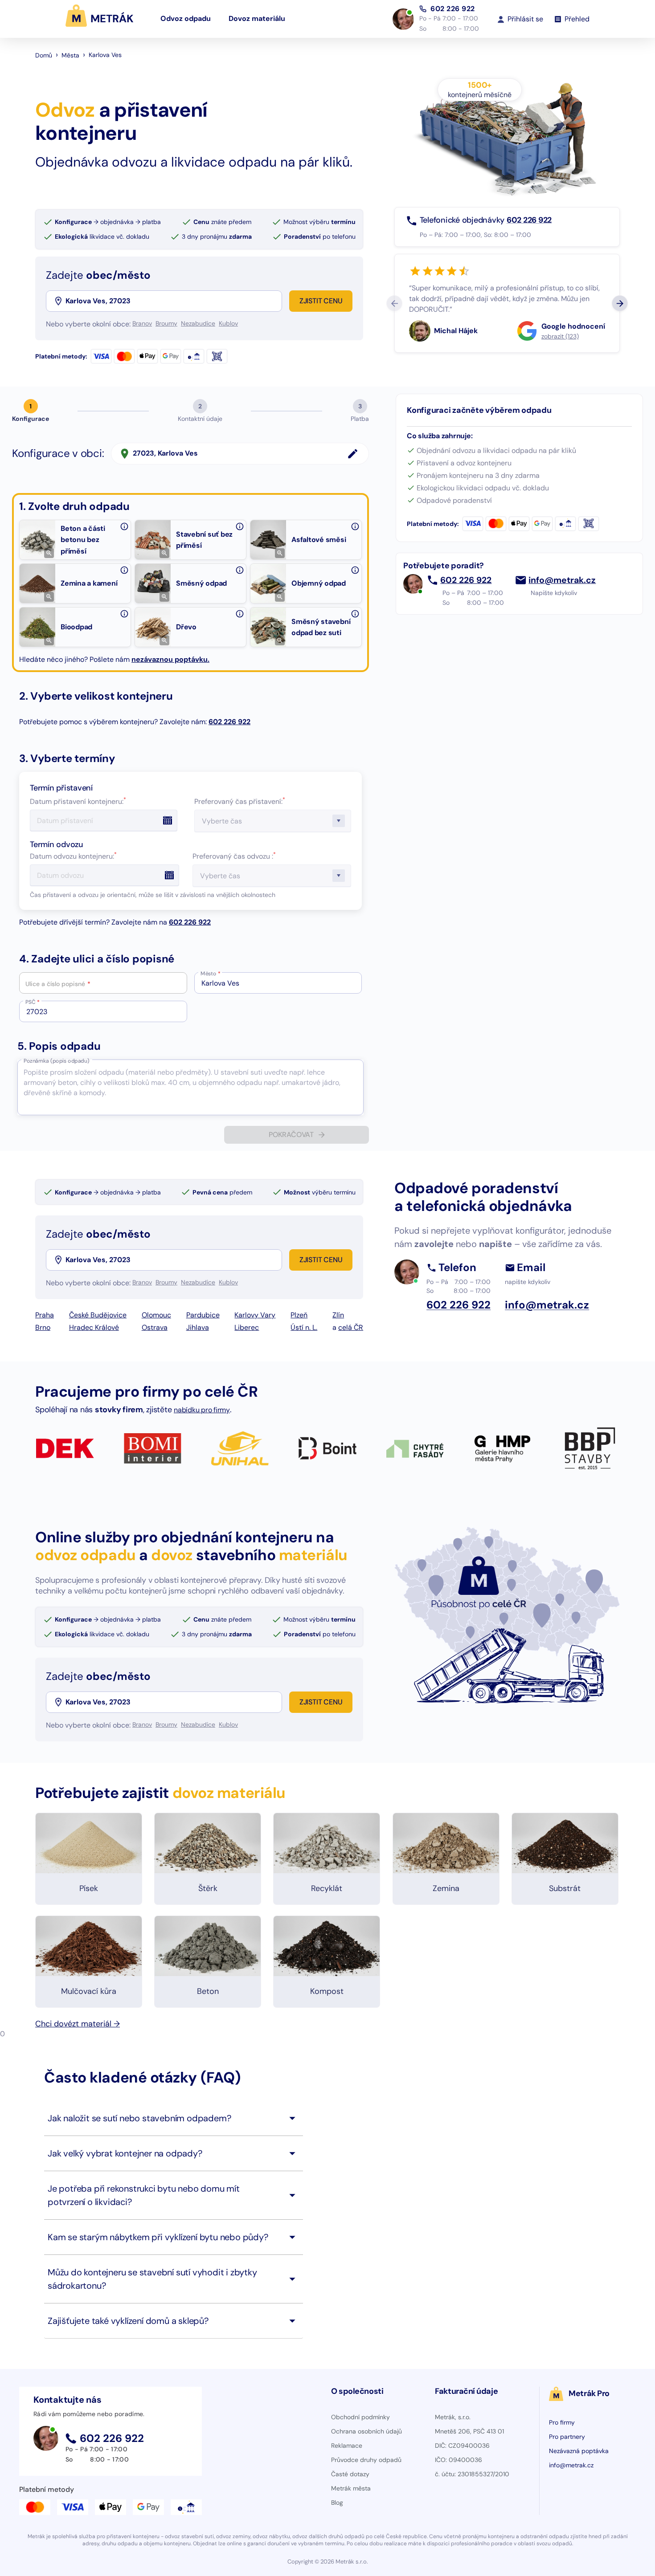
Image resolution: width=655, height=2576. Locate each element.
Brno (43, 1327)
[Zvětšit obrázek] (49, 553)
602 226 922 (453, 9)
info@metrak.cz (562, 580)
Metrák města (351, 2488)
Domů (44, 55)
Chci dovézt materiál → (78, 2024)
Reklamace (347, 2446)
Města (70, 55)
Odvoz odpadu (186, 18)
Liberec (247, 1327)
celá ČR (351, 1327)
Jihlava (198, 1327)
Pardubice (203, 1315)
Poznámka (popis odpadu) (56, 1061)
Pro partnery (567, 2437)
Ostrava (155, 1327)
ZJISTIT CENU (321, 301)
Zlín (338, 1315)
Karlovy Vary (255, 1315)
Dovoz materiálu (257, 18)
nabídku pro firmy (202, 1410)
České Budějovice (98, 1315)
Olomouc (156, 1315)
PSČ (33, 1002)
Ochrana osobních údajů (366, 2431)
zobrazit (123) (560, 336)
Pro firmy (562, 2422)
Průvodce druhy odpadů (366, 2460)
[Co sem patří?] (124, 526)
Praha (45, 1315)
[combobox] (173, 301)
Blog (337, 2503)
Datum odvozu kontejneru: (73, 856)
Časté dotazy (350, 2474)
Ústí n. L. (304, 1327)
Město (211, 974)
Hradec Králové (94, 1327)
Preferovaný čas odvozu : (234, 856)
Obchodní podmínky (360, 2417)
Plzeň (299, 1315)
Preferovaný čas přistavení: (240, 801)
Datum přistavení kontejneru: (78, 801)
